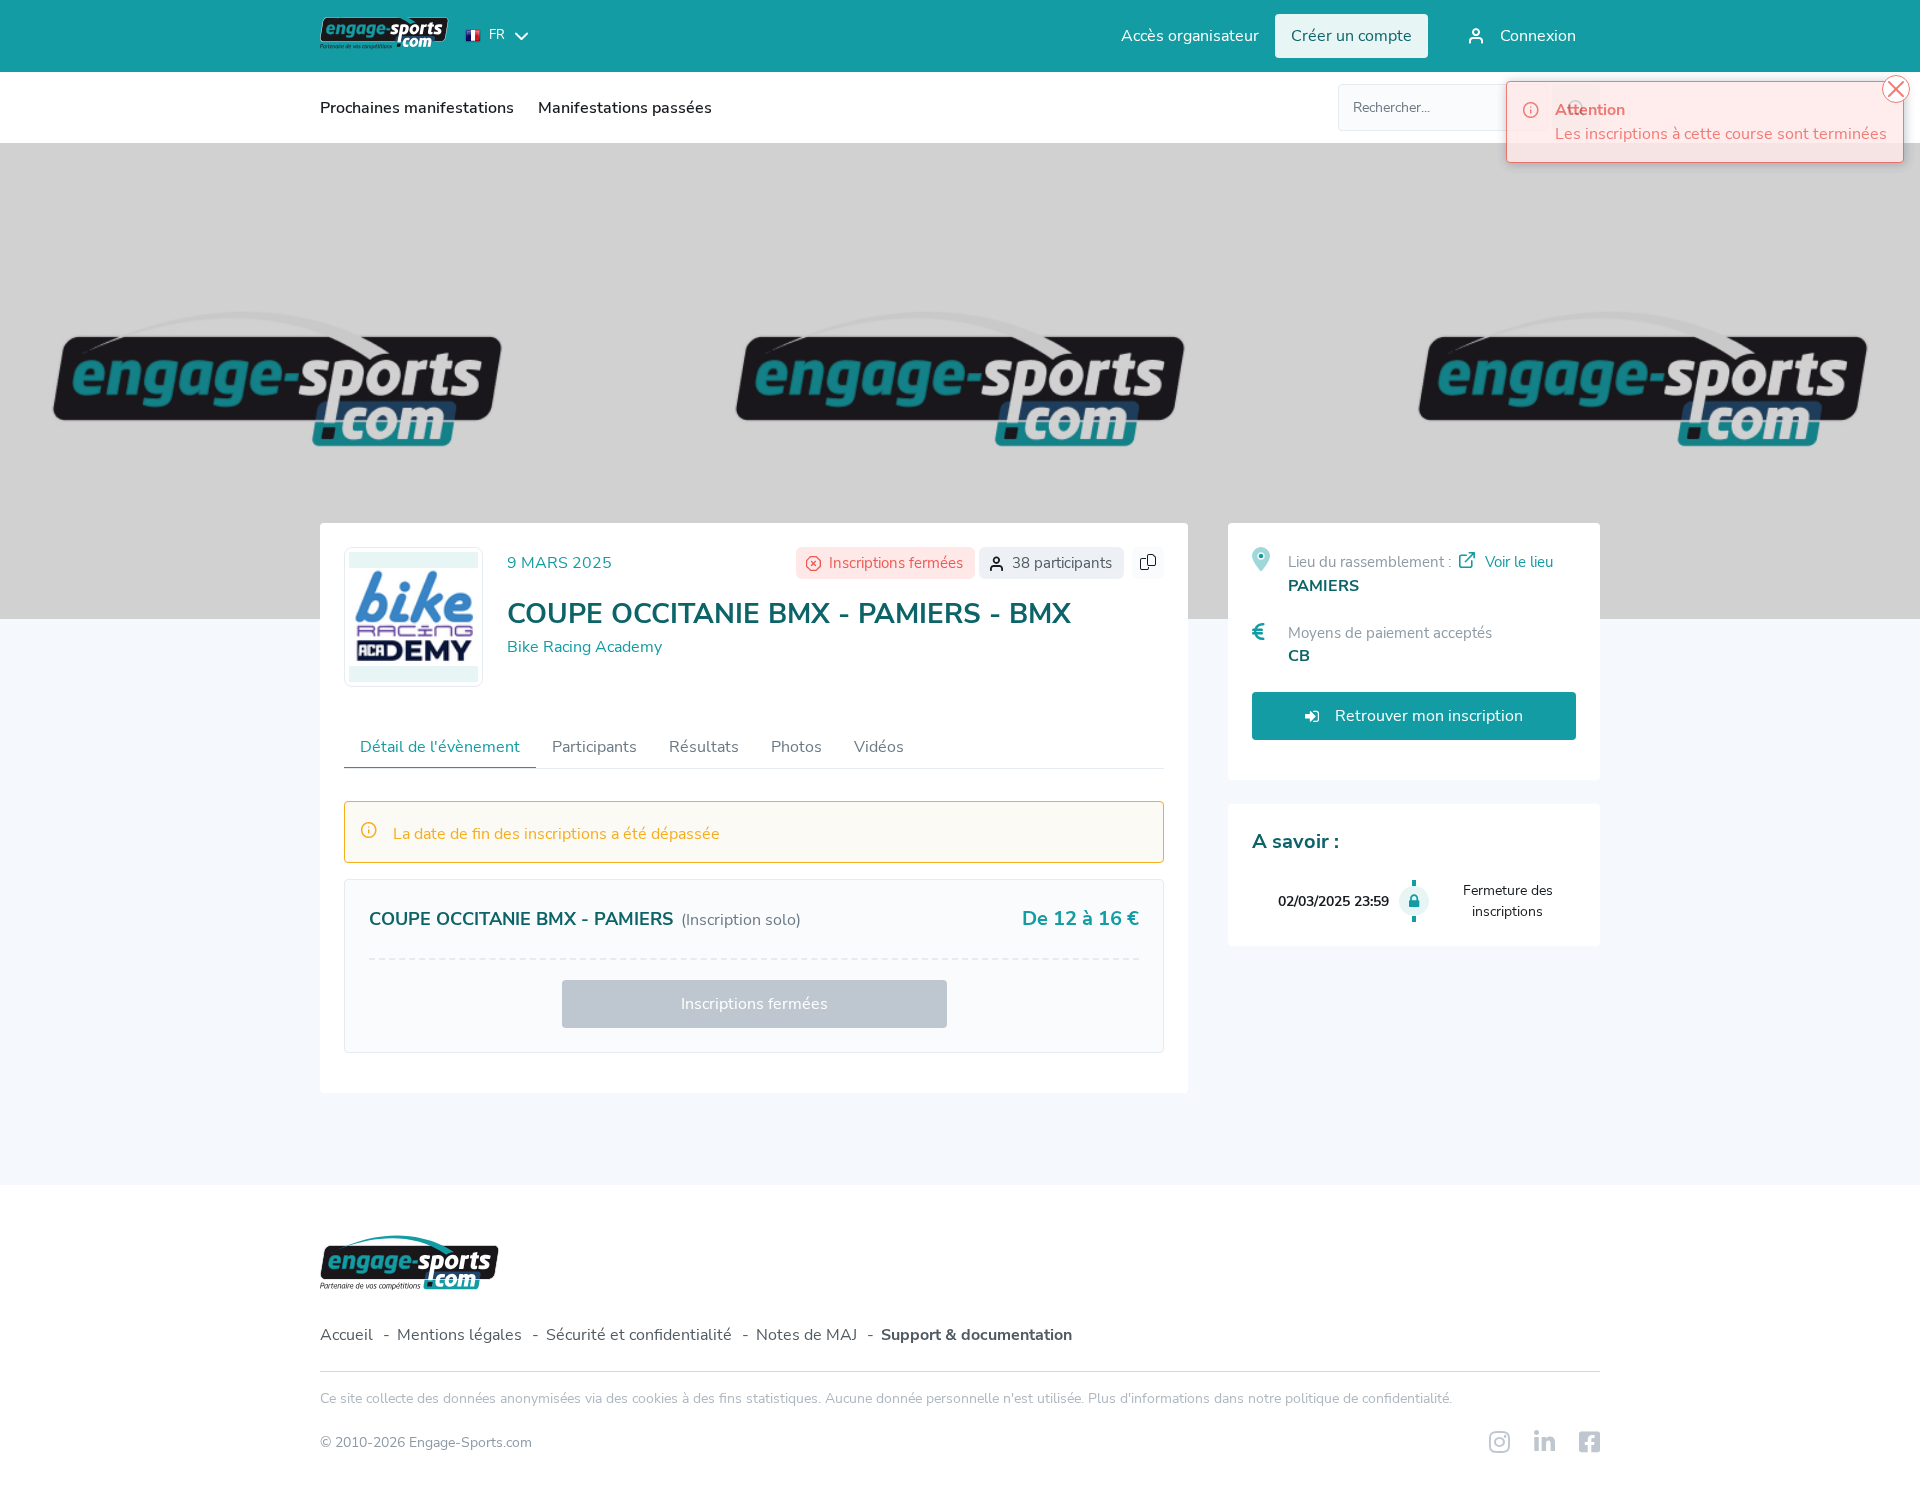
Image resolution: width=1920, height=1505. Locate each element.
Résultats (704, 747)
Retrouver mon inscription (1429, 716)
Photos (796, 747)
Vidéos (879, 747)
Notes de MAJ (806, 1335)
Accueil (346, 1335)
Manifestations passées (625, 108)
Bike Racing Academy (584, 647)
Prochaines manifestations (417, 108)
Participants (594, 747)
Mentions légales (459, 1335)
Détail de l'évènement (440, 747)
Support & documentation (976, 1335)
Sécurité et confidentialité (639, 1335)
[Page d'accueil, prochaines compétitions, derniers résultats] (384, 36)
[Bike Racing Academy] (413, 617)
